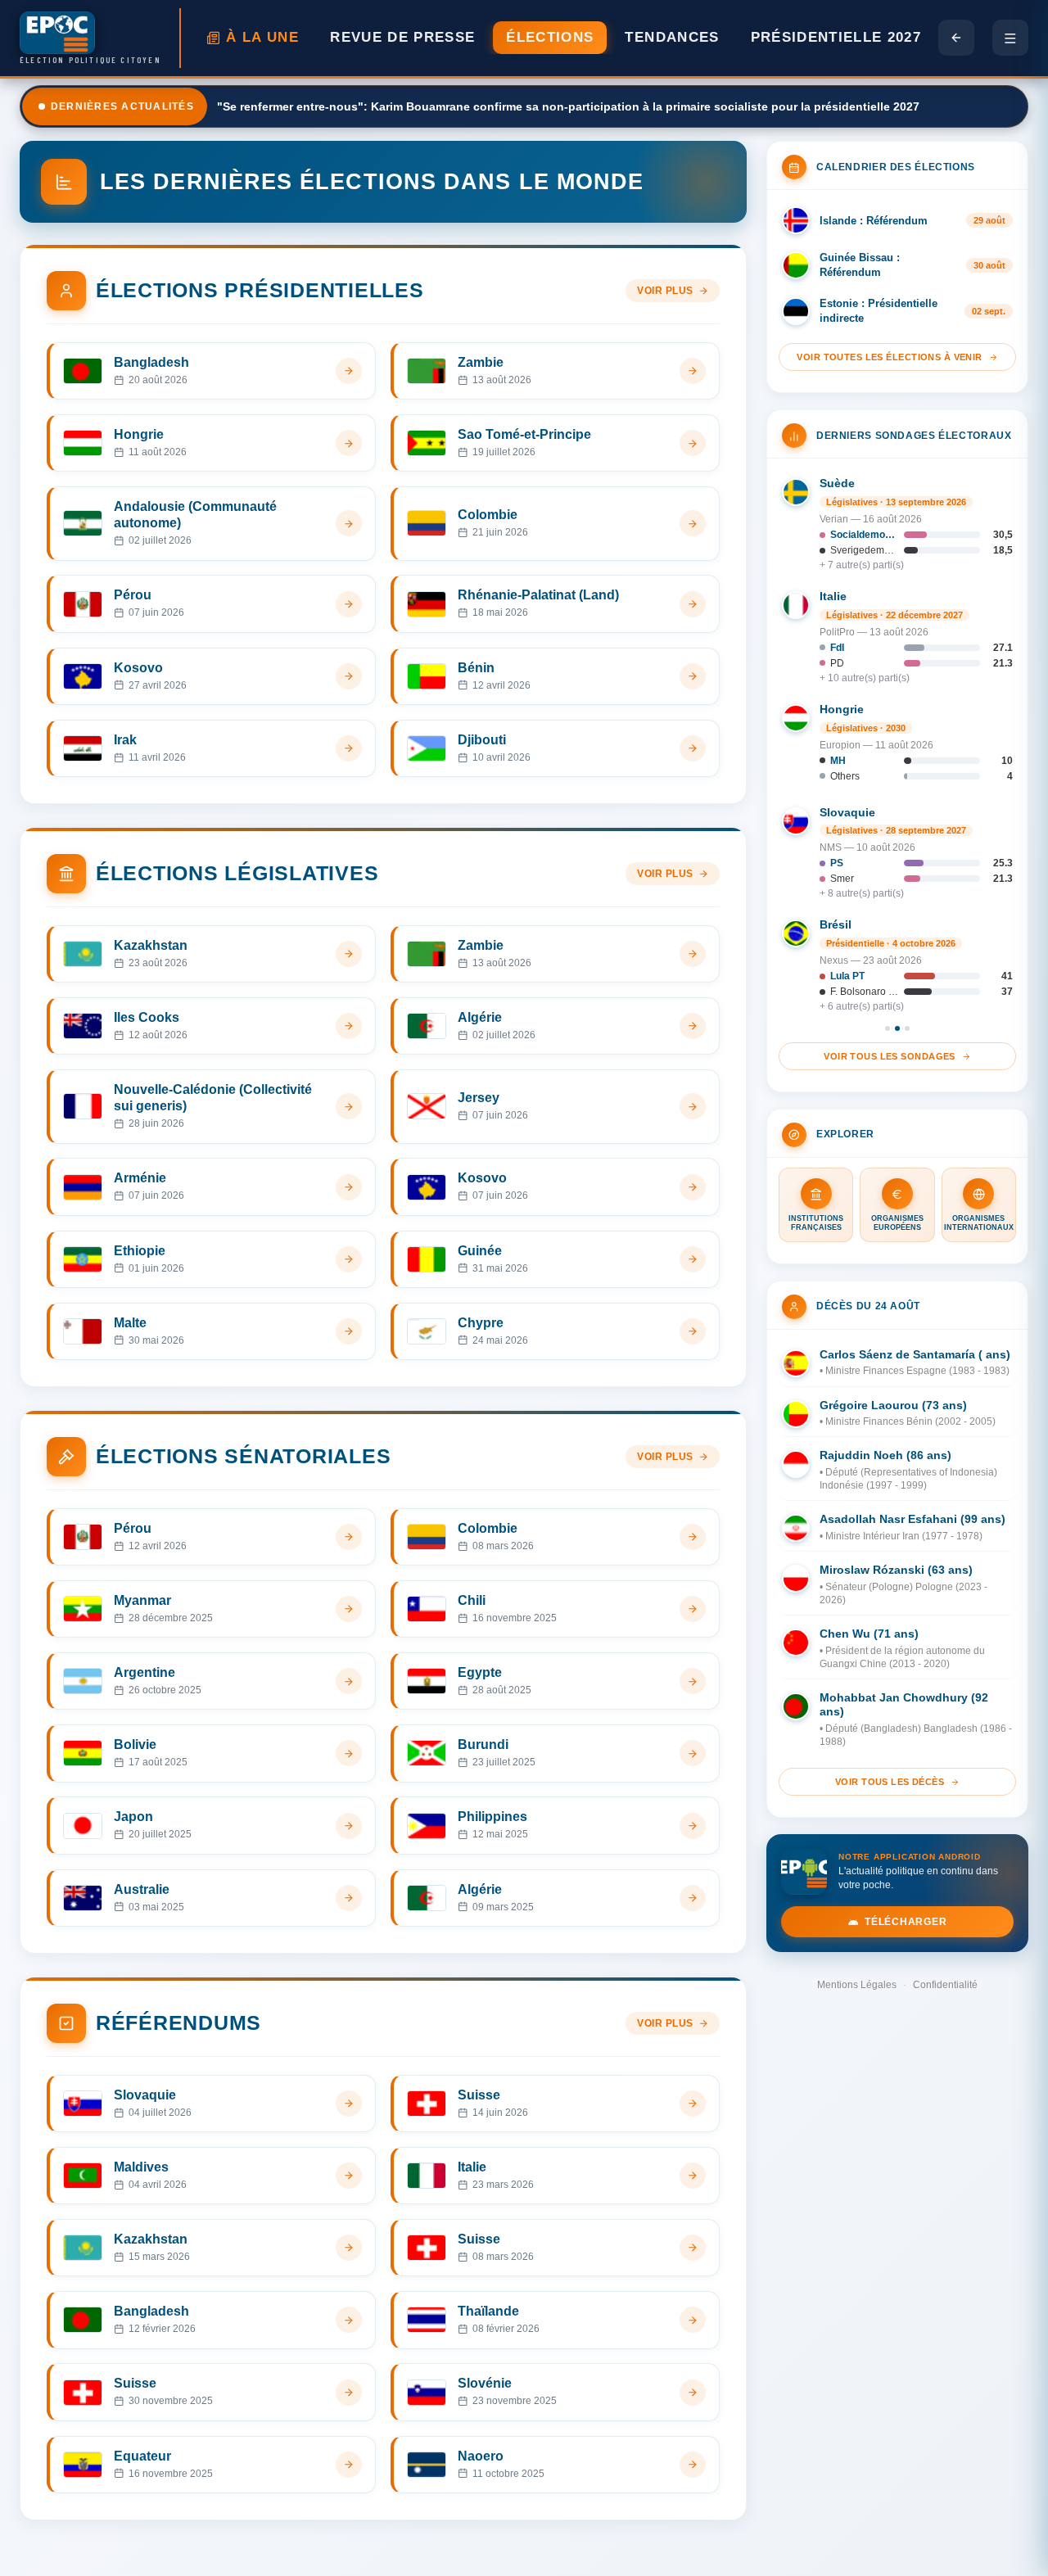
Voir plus (665, 291)
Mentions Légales (857, 1985)
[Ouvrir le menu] (1010, 38)
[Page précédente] (956, 38)
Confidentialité (945, 1985)
